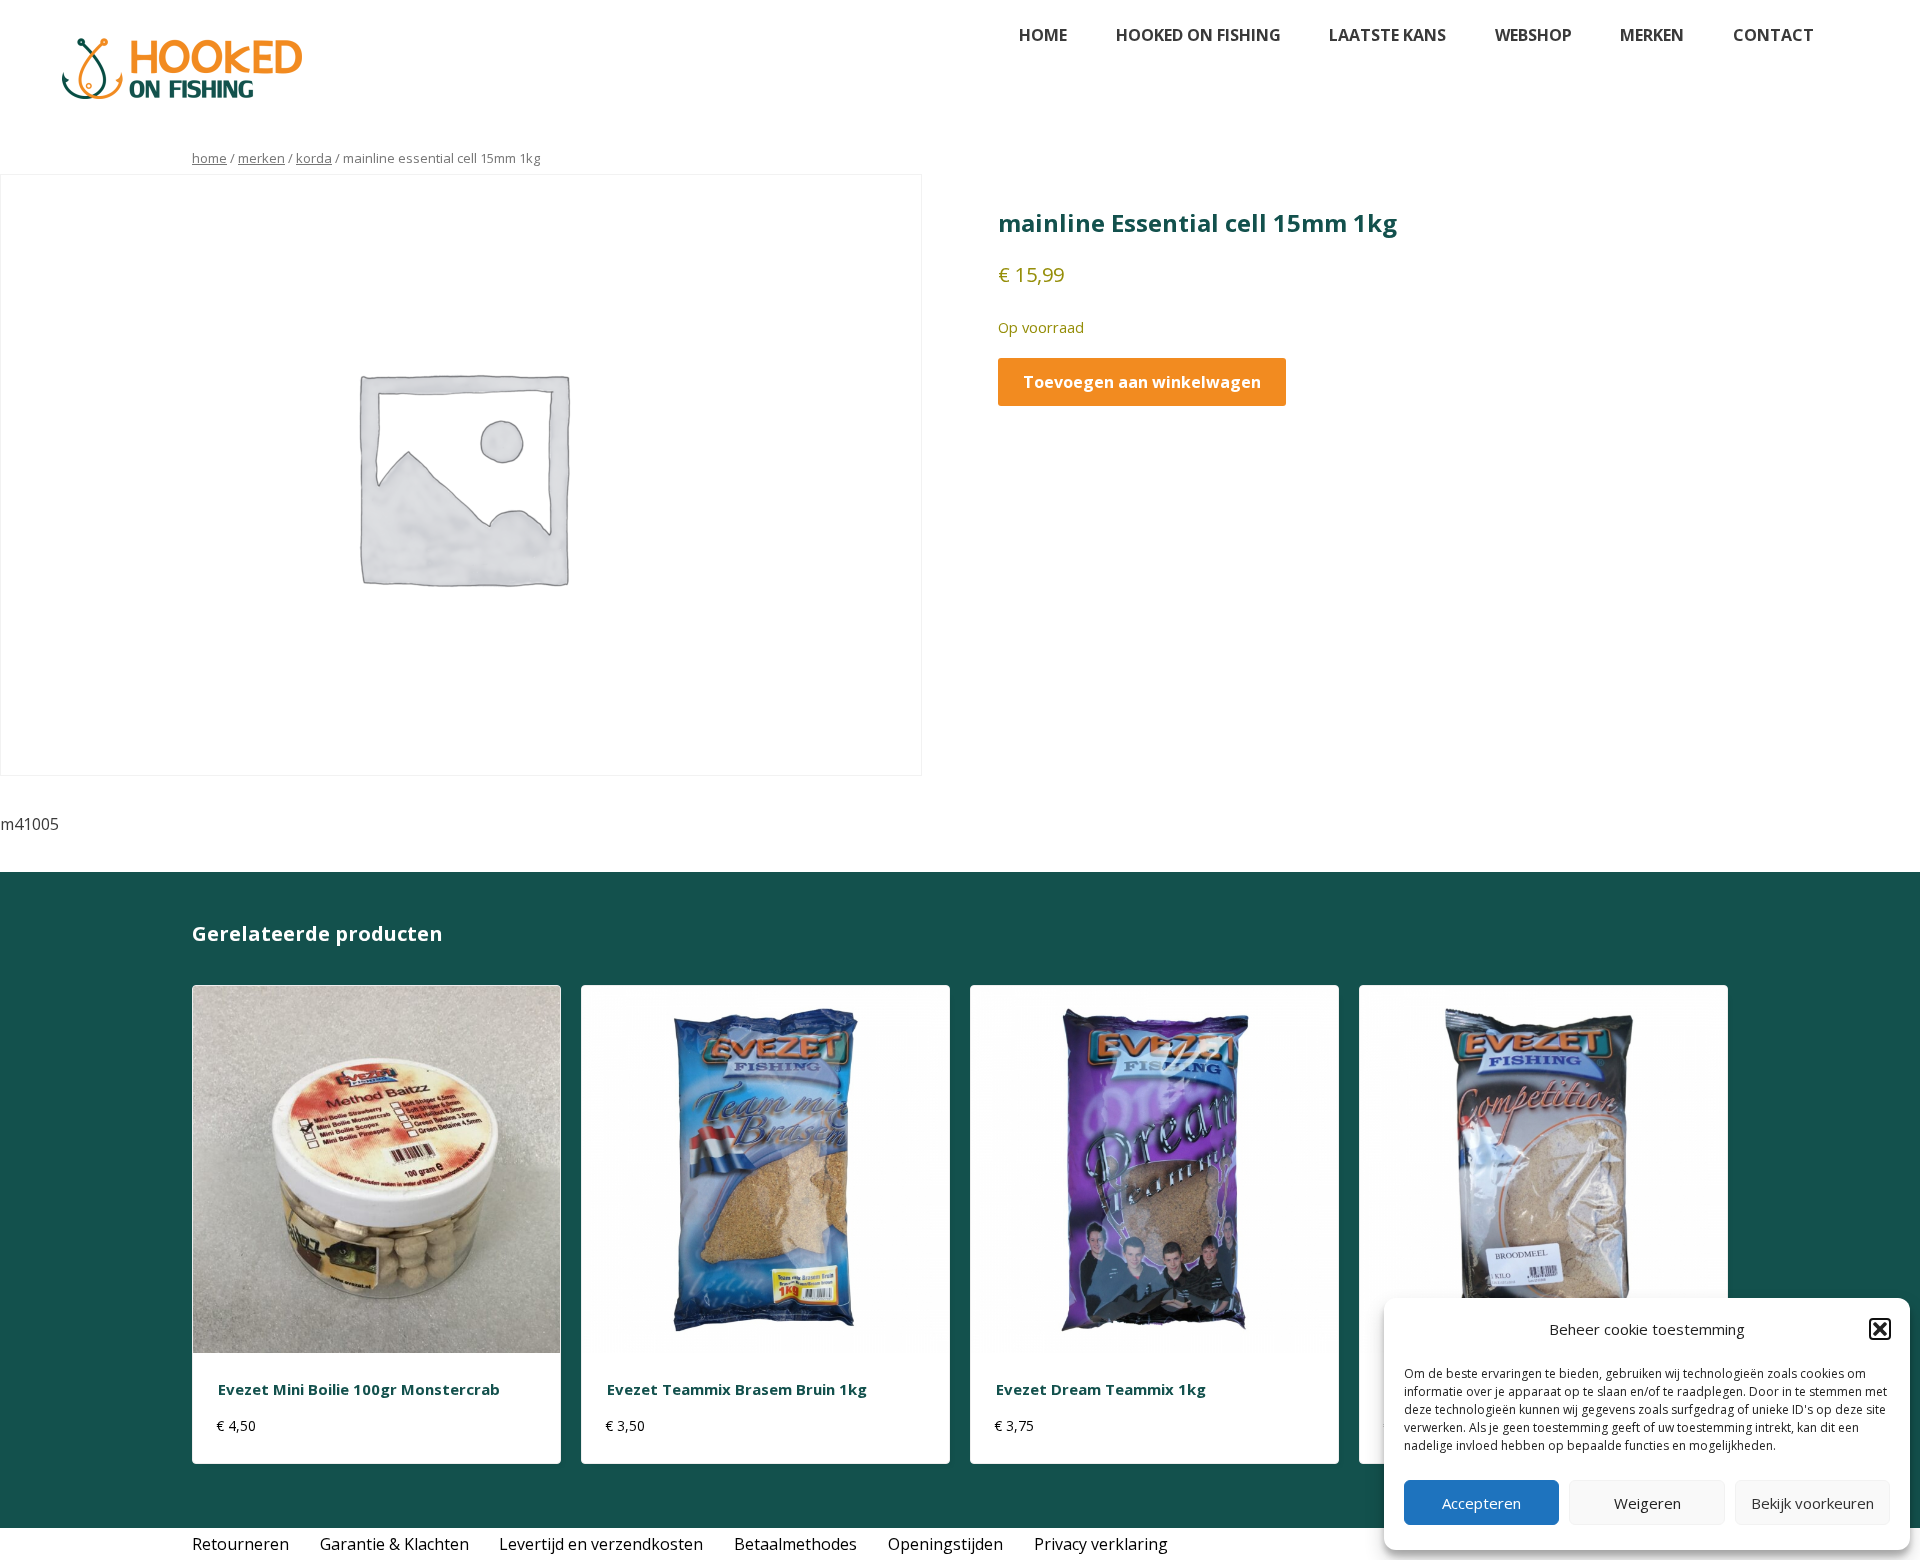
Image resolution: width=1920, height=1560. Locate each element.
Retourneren (240, 1544)
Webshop (1533, 35)
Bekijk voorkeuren (1812, 1503)
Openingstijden (945, 1544)
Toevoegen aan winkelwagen (1142, 382)
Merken (1652, 35)
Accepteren (1481, 1503)
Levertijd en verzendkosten (601, 1544)
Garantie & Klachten (394, 1544)
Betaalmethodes (795, 1544)
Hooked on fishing (1198, 35)
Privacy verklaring (1101, 1544)
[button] (1880, 1329)
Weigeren (1647, 1503)
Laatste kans (1387, 35)
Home (1043, 35)
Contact (1773, 35)
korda (314, 158)
